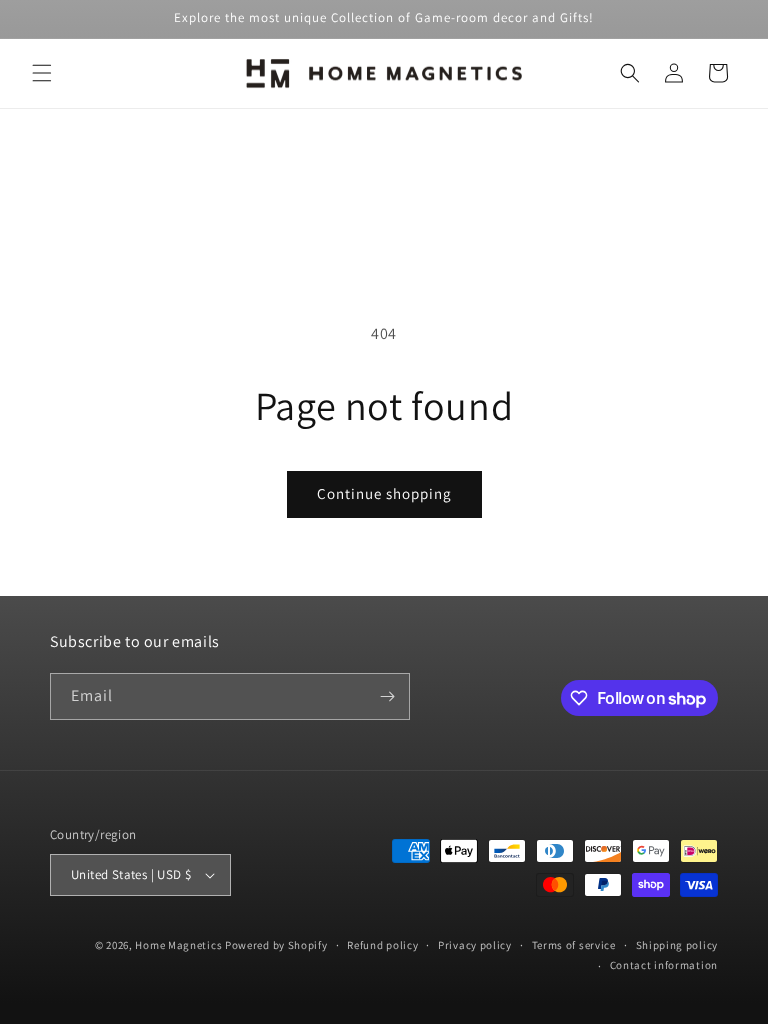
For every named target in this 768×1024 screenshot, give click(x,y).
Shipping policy (677, 945)
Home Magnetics (178, 945)
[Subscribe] (387, 696)
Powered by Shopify (276, 945)
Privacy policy (475, 945)
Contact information (664, 965)
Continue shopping (384, 493)
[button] (42, 73)
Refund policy (382, 945)
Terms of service (574, 945)
